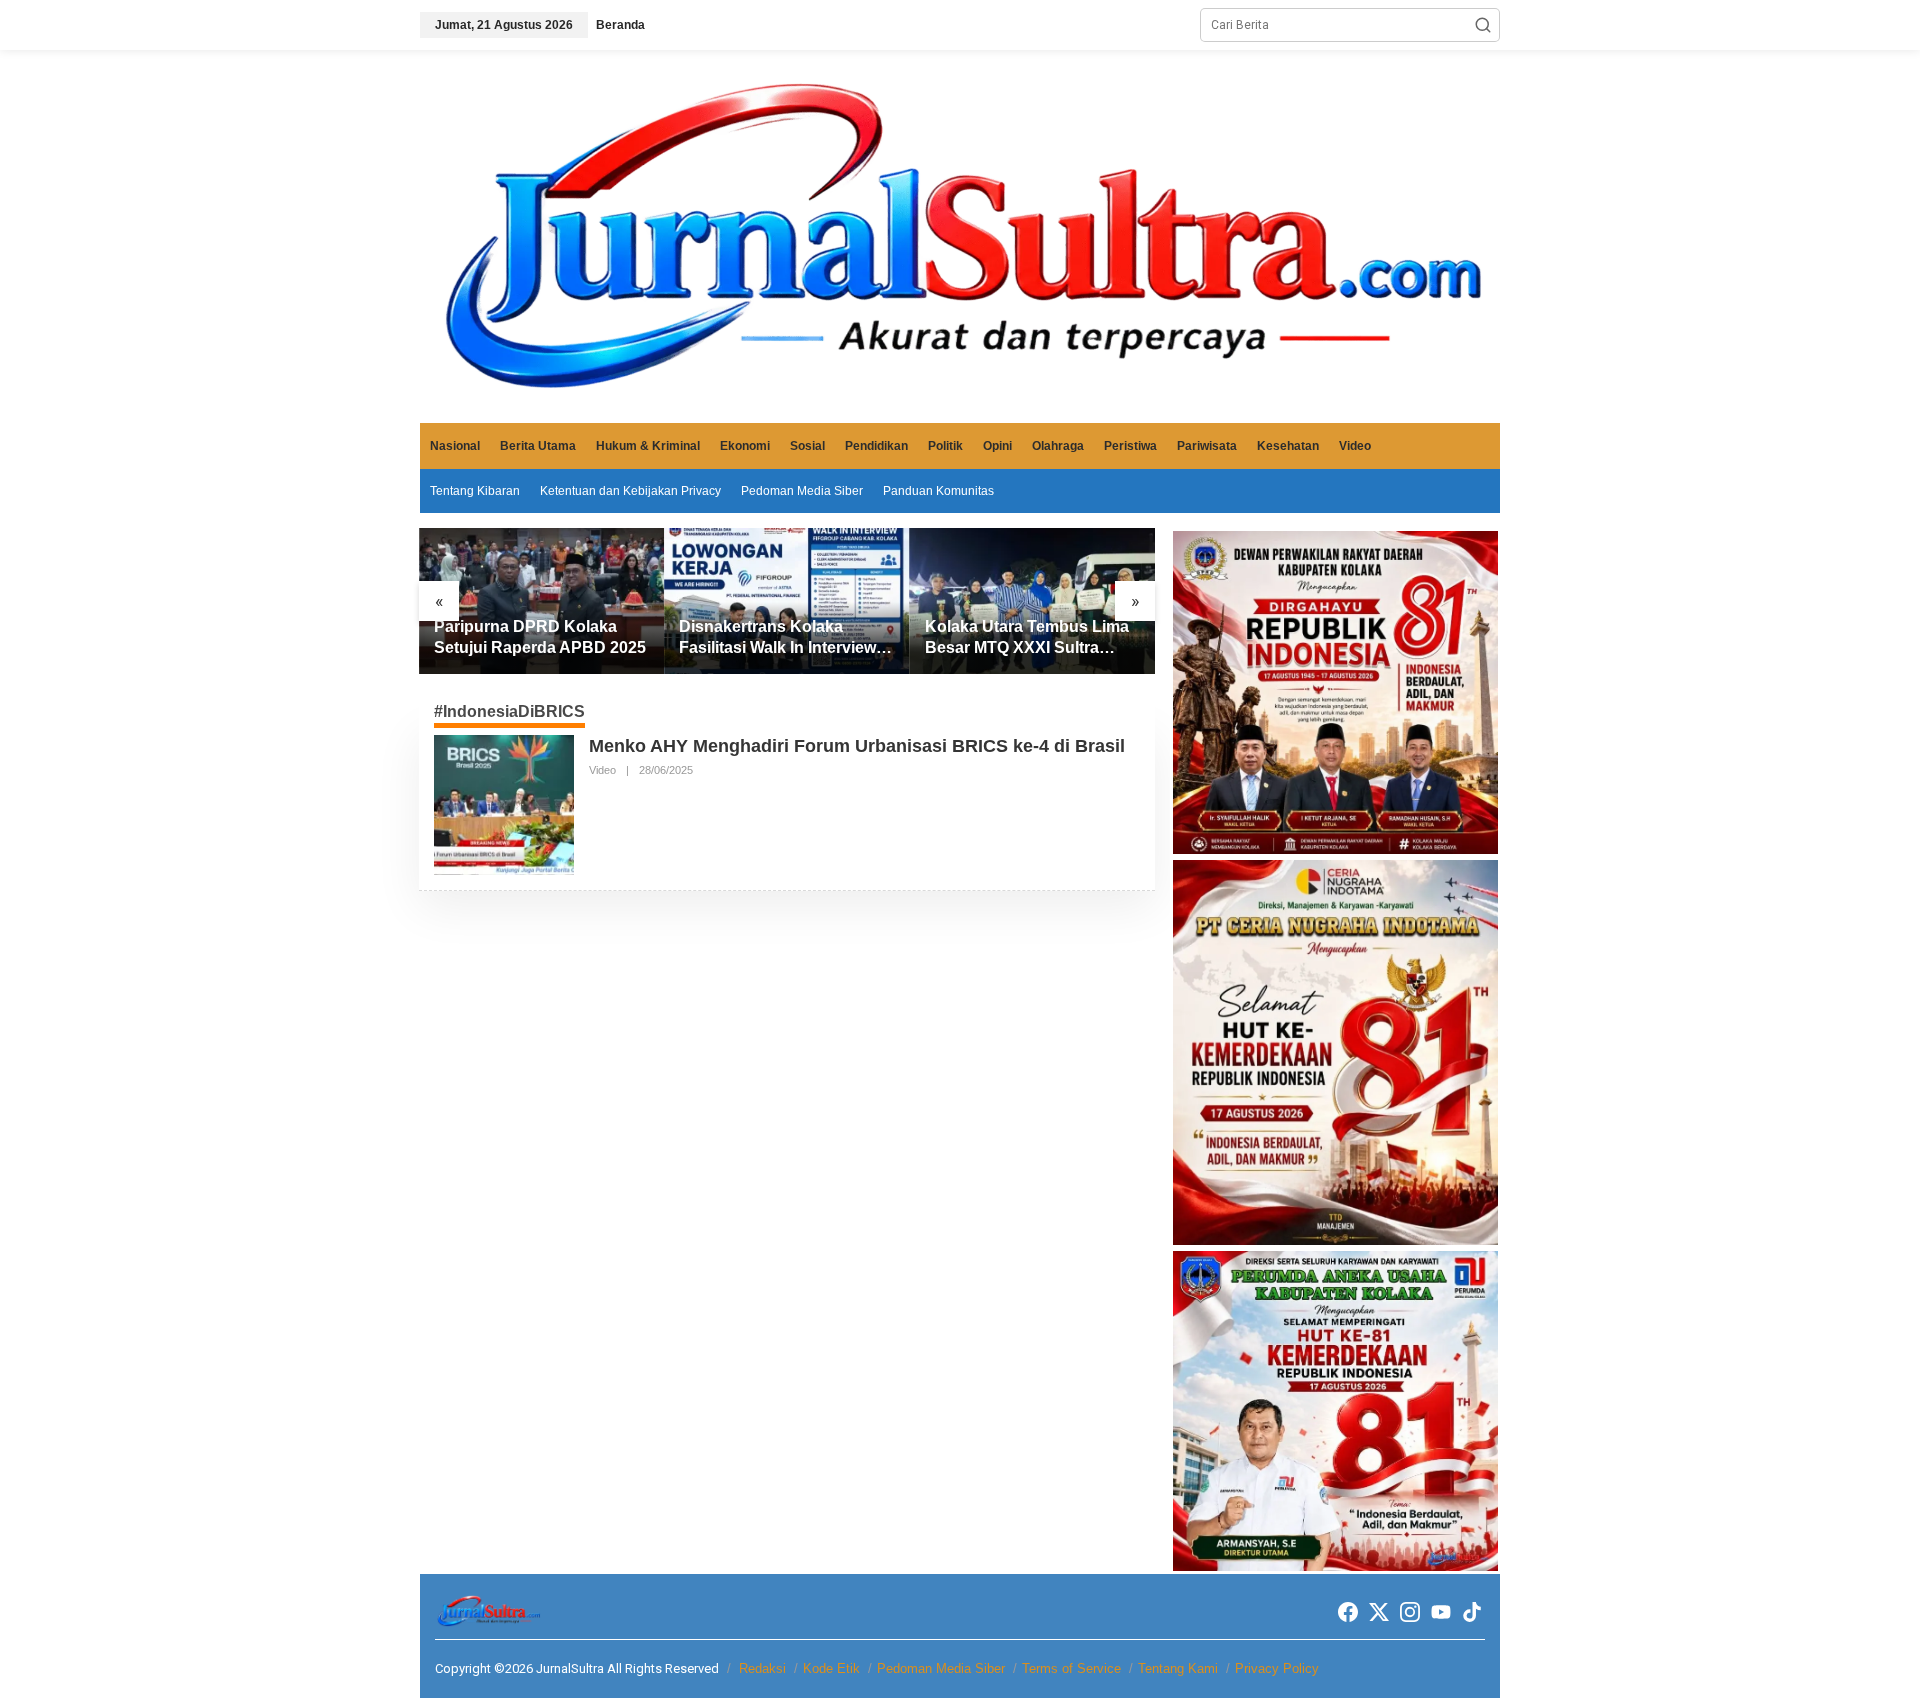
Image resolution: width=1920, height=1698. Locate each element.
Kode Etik (831, 1668)
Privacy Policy (1277, 1668)
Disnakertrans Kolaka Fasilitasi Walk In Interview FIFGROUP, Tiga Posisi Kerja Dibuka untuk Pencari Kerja (783, 638)
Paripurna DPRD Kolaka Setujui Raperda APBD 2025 (540, 637)
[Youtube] (1441, 1612)
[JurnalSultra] (960, 236)
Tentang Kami (1178, 1668)
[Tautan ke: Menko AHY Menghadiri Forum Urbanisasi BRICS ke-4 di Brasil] (504, 804)
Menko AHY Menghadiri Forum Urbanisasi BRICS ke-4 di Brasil (857, 746)
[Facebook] (1348, 1612)
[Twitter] (1379, 1612)
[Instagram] (1410, 1612)
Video (602, 770)
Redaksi (762, 1668)
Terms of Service (1071, 1668)
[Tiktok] (1472, 1612)
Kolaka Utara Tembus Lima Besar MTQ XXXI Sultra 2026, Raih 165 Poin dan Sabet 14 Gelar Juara (1027, 638)
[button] (1483, 25)
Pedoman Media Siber (941, 1668)
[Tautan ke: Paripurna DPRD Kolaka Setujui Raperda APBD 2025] (541, 601)
